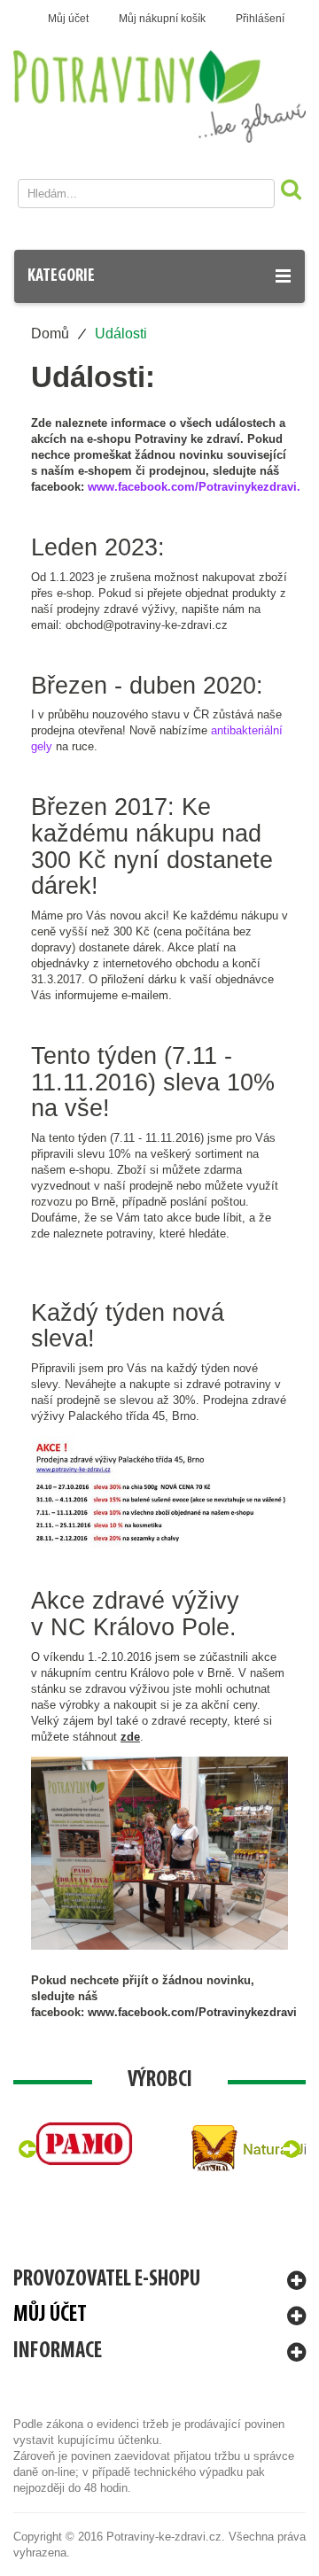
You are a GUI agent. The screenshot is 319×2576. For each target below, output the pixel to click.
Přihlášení (260, 19)
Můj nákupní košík (162, 19)
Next (292, 2149)
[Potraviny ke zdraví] (159, 97)
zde (130, 1737)
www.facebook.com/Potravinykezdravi (192, 2012)
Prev (27, 2149)
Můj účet (68, 19)
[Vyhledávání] (289, 193)
